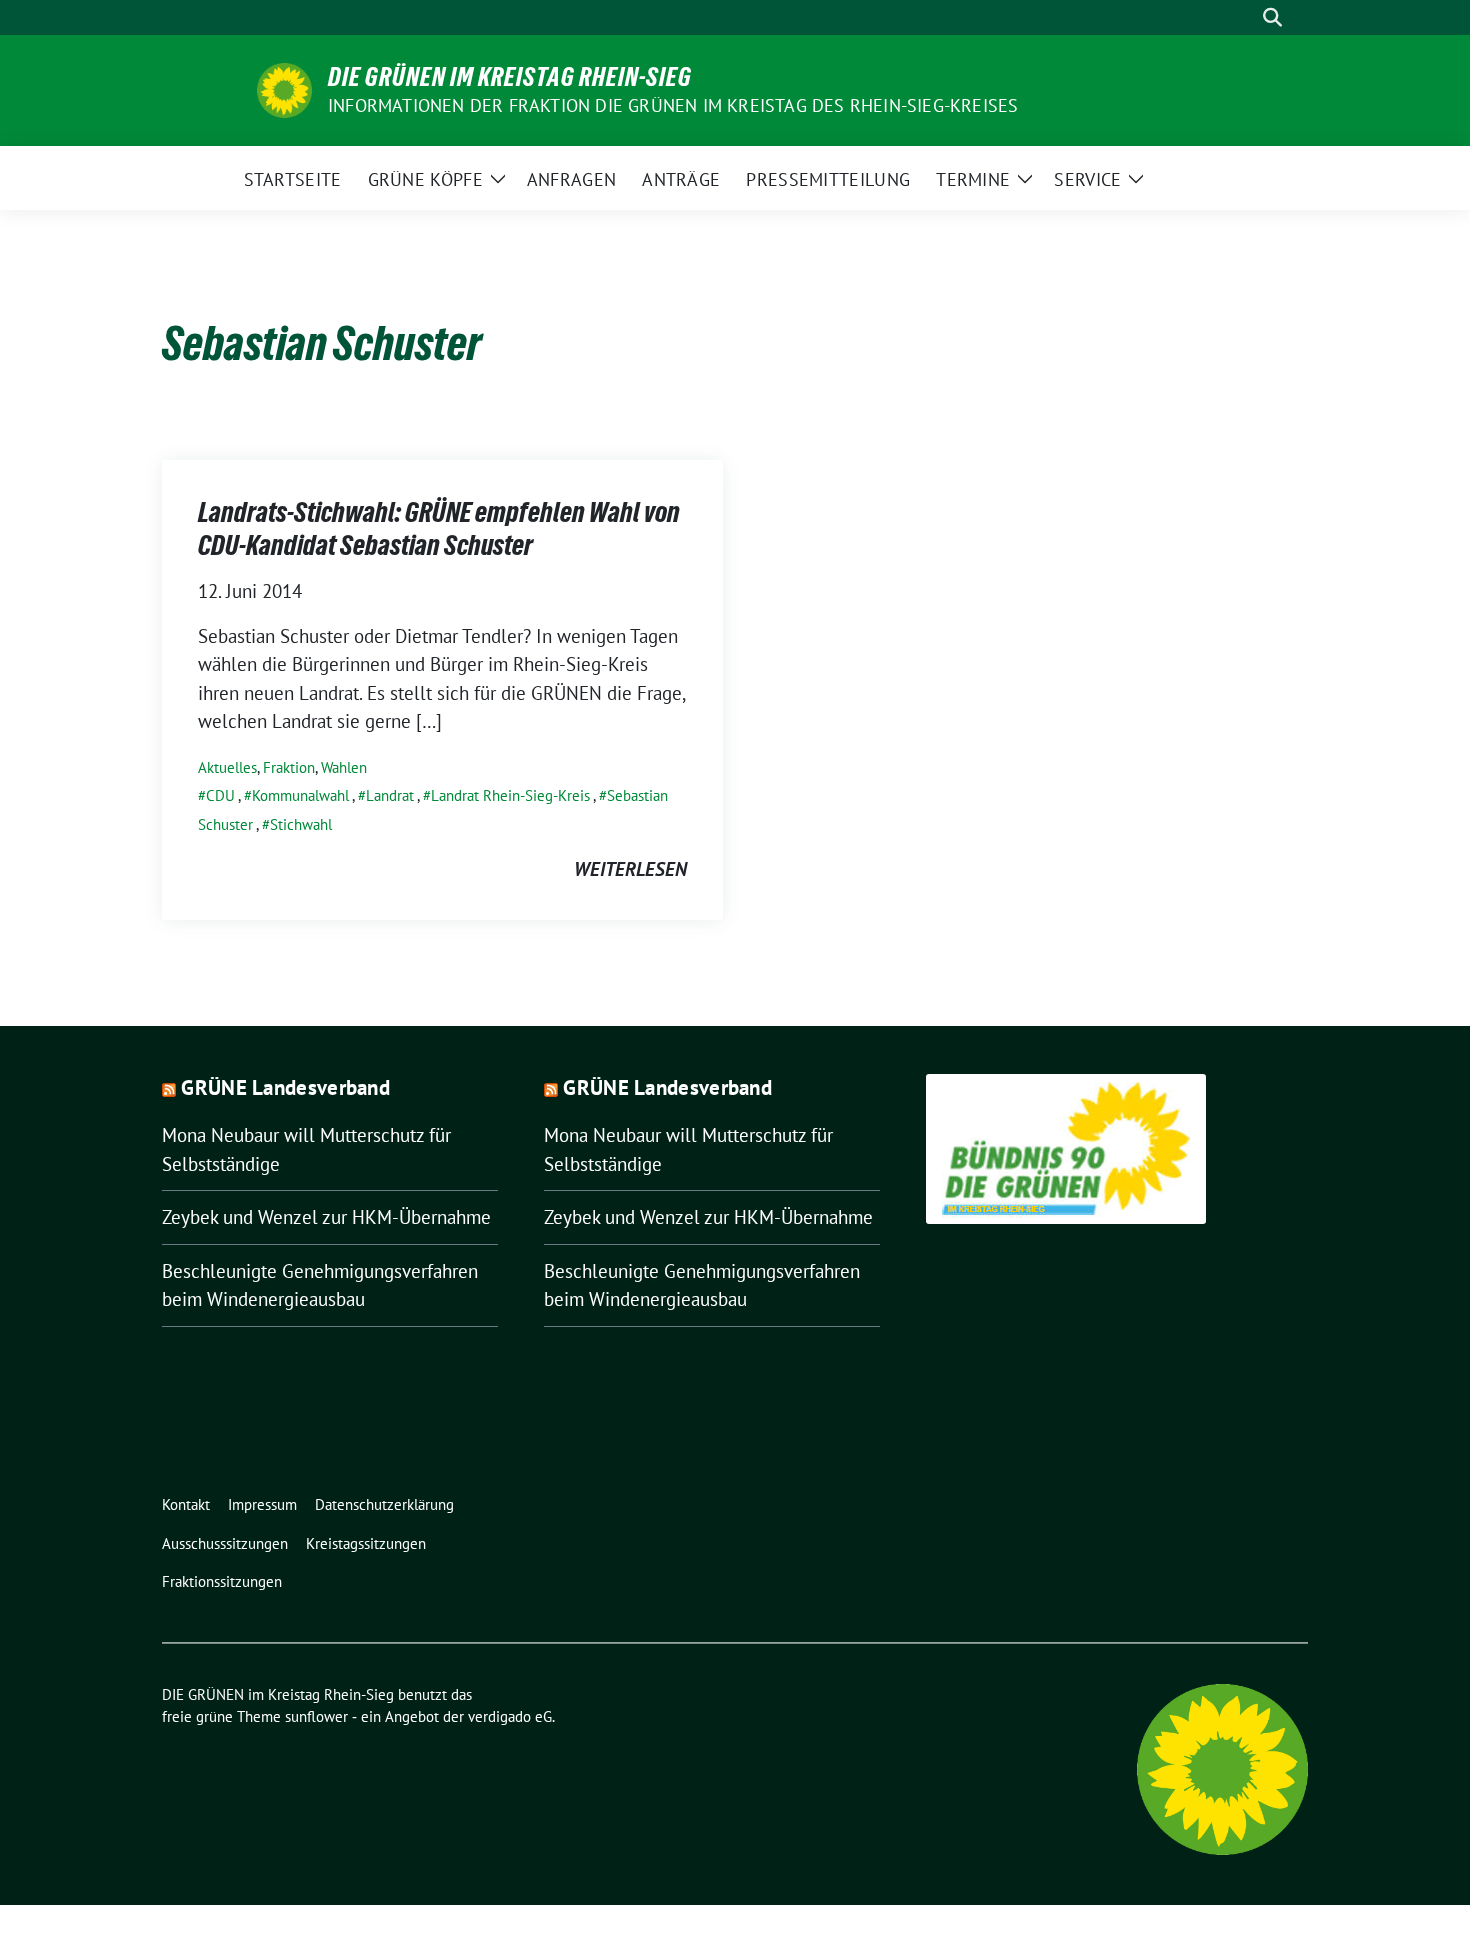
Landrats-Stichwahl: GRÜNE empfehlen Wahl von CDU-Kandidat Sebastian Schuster (439, 528)
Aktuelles (227, 767)
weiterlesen (630, 869)
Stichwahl (301, 824)
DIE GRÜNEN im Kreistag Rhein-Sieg (510, 77)
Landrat (390, 795)
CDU (220, 795)
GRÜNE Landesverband (285, 1087)
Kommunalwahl (300, 795)
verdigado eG (510, 1716)
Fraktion (289, 767)
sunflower (316, 1716)
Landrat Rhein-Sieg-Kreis (510, 795)
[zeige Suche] (1272, 17)
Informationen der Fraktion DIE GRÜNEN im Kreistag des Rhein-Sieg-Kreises (673, 105)
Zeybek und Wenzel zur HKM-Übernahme (326, 1217)
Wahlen (344, 767)
